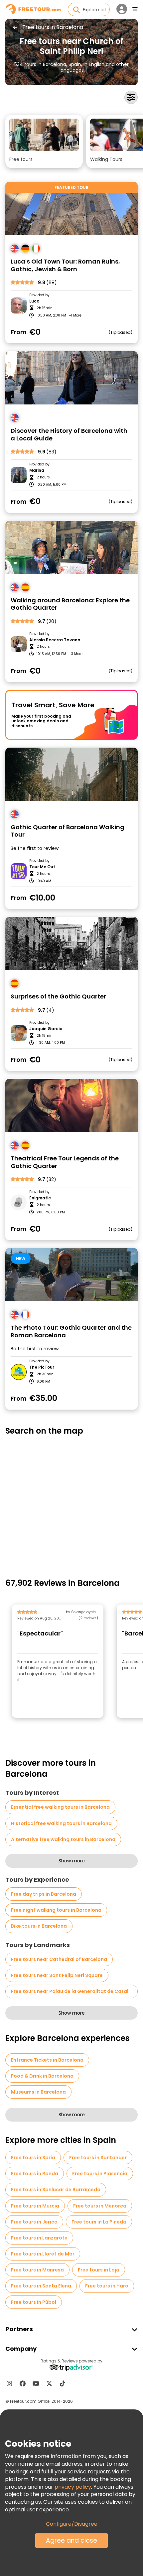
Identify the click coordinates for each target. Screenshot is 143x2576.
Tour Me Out (42, 867)
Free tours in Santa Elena (41, 2286)
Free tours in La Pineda (99, 2222)
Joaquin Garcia (46, 1029)
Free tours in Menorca (100, 2206)
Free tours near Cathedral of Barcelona (59, 1959)
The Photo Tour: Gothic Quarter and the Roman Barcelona (71, 1331)
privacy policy (73, 2487)
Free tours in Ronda (35, 2174)
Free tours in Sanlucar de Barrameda (56, 2190)
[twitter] (49, 2383)
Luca (34, 301)
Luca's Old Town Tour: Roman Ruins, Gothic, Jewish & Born (65, 265)
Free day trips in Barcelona (44, 1894)
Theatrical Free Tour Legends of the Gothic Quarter (65, 1162)
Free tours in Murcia (35, 2206)
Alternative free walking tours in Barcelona (63, 1839)
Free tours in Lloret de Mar (43, 2254)
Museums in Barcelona (38, 2092)
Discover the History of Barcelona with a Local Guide (69, 435)
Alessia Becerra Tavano (55, 640)
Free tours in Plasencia (100, 2174)
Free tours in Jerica (34, 2222)
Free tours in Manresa (37, 2270)
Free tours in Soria (33, 2158)
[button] (44, 141)
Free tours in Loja (99, 2270)
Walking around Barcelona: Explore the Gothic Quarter (70, 604)
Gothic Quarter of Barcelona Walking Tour (68, 831)
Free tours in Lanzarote (39, 2238)
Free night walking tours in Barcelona (56, 1910)
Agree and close (71, 2541)
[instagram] (9, 2383)
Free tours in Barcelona (53, 27)
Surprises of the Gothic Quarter (58, 997)
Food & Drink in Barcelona (42, 2076)
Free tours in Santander (98, 2158)
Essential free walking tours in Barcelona (60, 1807)
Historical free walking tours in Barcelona (61, 1823)
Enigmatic (40, 1198)
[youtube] (36, 2383)
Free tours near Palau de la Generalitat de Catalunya (74, 1991)
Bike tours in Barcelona (39, 1926)
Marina (37, 470)
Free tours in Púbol (34, 2302)
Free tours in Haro (107, 2286)
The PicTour (42, 1367)
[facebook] (23, 2383)
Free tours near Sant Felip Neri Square (57, 1975)
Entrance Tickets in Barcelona (47, 2060)
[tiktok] (63, 2383)
